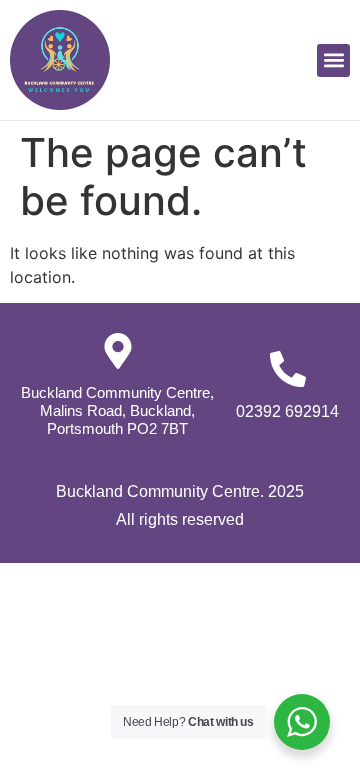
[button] (333, 60)
